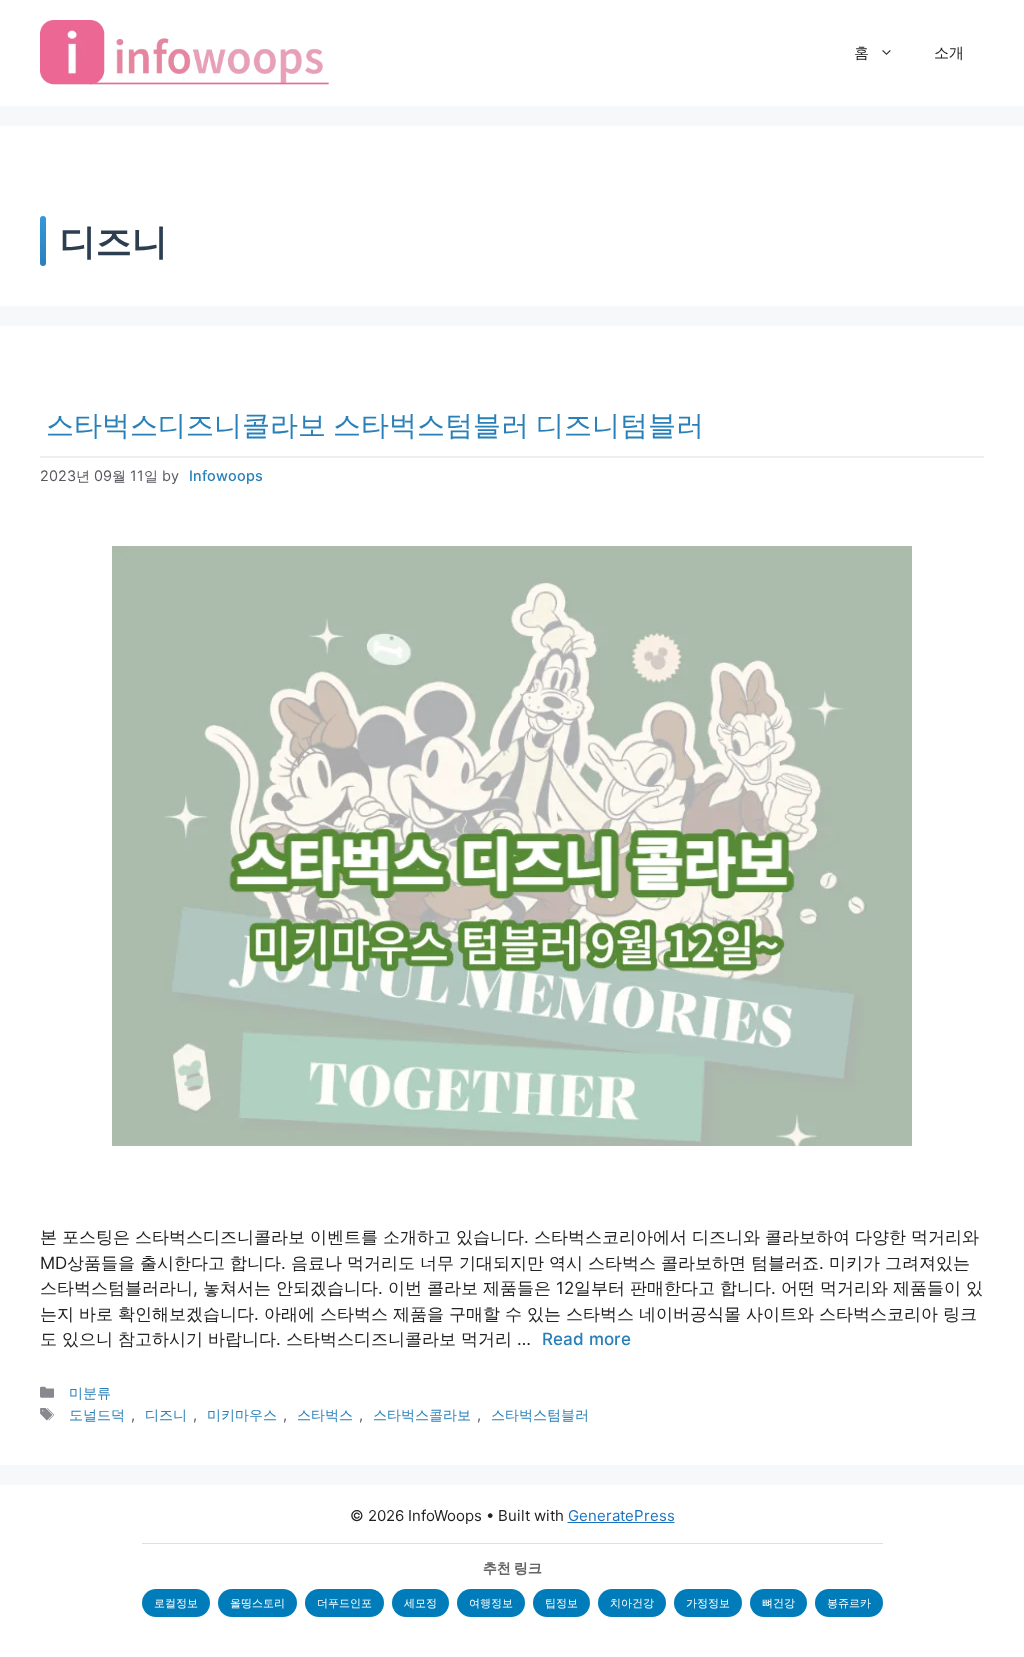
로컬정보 (176, 1603)
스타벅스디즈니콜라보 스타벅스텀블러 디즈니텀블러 (375, 425)
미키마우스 (242, 1414)
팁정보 (561, 1603)
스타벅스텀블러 (540, 1414)
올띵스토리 (257, 1603)
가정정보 (708, 1603)
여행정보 (491, 1603)
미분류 (90, 1392)
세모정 (420, 1603)
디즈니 (166, 1414)
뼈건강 (778, 1603)
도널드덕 (97, 1414)
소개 (949, 52)
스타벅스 (325, 1414)
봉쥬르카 (849, 1603)
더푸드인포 (344, 1603)
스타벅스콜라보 (422, 1414)
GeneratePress (621, 1515)
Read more (586, 1339)
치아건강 (632, 1603)
